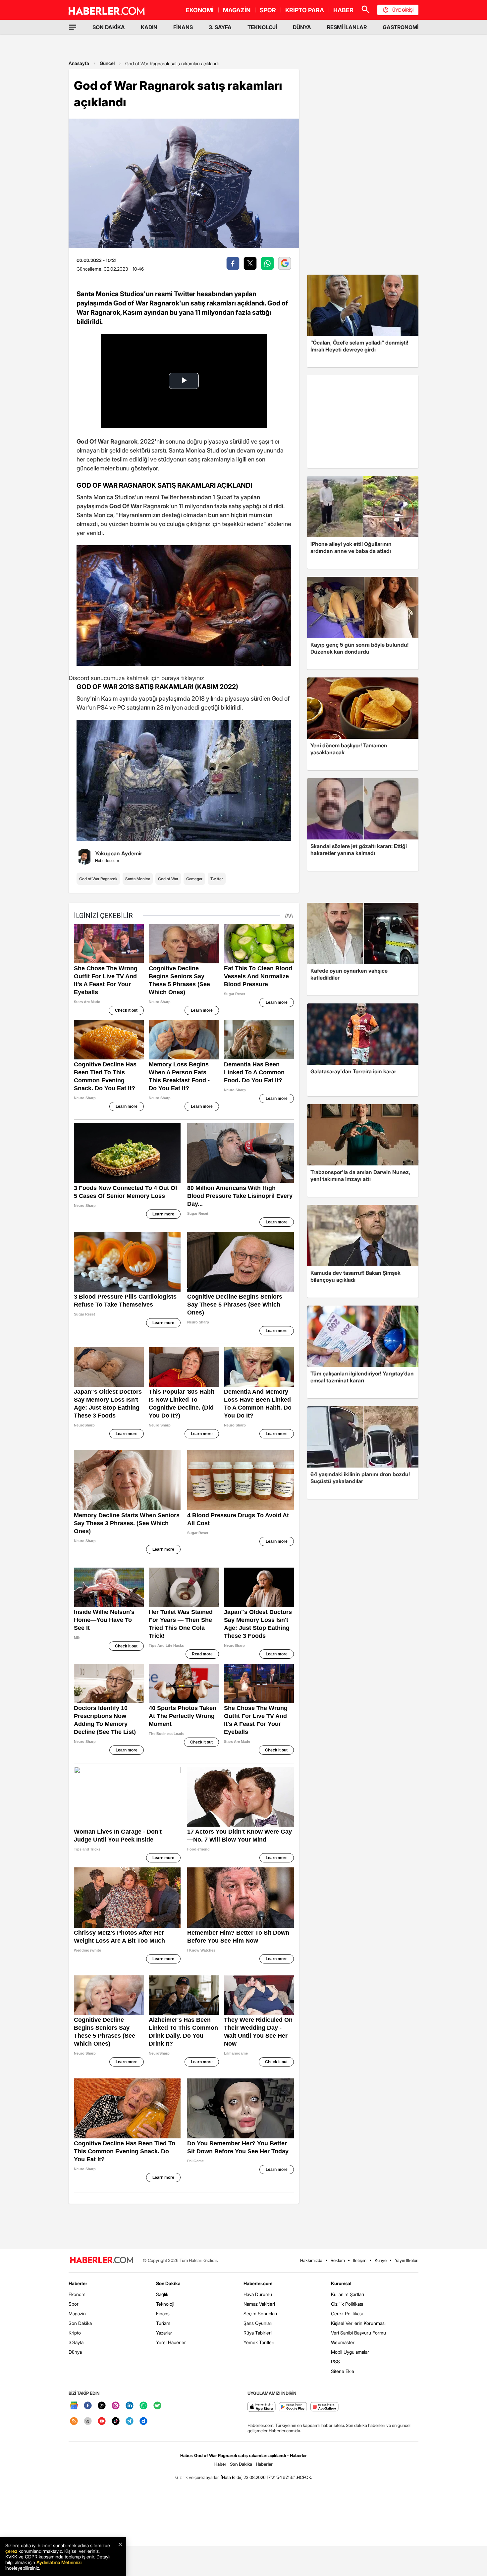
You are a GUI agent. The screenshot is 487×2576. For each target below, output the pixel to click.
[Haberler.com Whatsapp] (143, 2406)
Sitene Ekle (343, 2371)
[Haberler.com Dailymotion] (143, 2421)
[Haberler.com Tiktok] (116, 2421)
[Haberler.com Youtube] (102, 2421)
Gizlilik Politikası (347, 2304)
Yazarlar (164, 2333)
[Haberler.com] (102, 2260)
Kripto (75, 2333)
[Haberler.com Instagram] (116, 2406)
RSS (335, 2361)
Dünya (75, 2352)
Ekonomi (78, 2294)
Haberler (78, 2283)
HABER (343, 10)
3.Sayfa (76, 2342)
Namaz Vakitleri (259, 2304)
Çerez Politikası (347, 2313)
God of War (168, 879)
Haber (220, 2464)
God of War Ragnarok (98, 879)
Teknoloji (165, 2304)
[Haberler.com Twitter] (102, 2406)
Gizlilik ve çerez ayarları (197, 2477)
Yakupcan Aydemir (119, 853)
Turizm (163, 2323)
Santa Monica (138, 879)
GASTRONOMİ (401, 27)
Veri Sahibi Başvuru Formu (358, 2333)
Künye (381, 2260)
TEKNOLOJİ (262, 27)
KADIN (149, 27)
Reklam (338, 2260)
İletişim (360, 2260)
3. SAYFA (220, 27)
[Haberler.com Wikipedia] (88, 2421)
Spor (74, 2304)
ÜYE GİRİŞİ (403, 10)
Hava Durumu (258, 2294)
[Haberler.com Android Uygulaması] (293, 2407)
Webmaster (343, 2342)
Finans (163, 2313)
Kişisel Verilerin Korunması (358, 2323)
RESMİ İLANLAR (347, 27)
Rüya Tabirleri (258, 2333)
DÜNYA (302, 27)
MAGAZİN (237, 10)
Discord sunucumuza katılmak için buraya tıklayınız (136, 678)
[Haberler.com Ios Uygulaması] (262, 2407)
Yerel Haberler (171, 2342)
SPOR (268, 10)
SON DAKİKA (109, 27)
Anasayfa (79, 63)
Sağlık (162, 2294)
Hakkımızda (311, 2260)
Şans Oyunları (258, 2323)
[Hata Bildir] (232, 2477)
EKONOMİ (200, 10)
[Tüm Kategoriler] (73, 27)
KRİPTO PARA (305, 10)
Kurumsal (341, 2283)
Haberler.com (258, 2283)
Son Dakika (80, 2323)
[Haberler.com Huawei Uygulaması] (325, 2407)
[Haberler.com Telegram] (130, 2421)
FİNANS (183, 27)
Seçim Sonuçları (260, 2313)
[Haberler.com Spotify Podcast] (157, 2406)
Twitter (217, 879)
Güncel (107, 63)
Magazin (77, 2313)
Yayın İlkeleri (407, 2260)
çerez (11, 2551)
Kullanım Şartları (348, 2294)
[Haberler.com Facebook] (88, 2406)
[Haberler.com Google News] (74, 2406)
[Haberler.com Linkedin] (130, 2406)
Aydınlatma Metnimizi (59, 2562)
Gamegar (194, 879)
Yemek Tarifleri (259, 2342)
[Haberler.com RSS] (74, 2421)
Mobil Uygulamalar (350, 2352)
